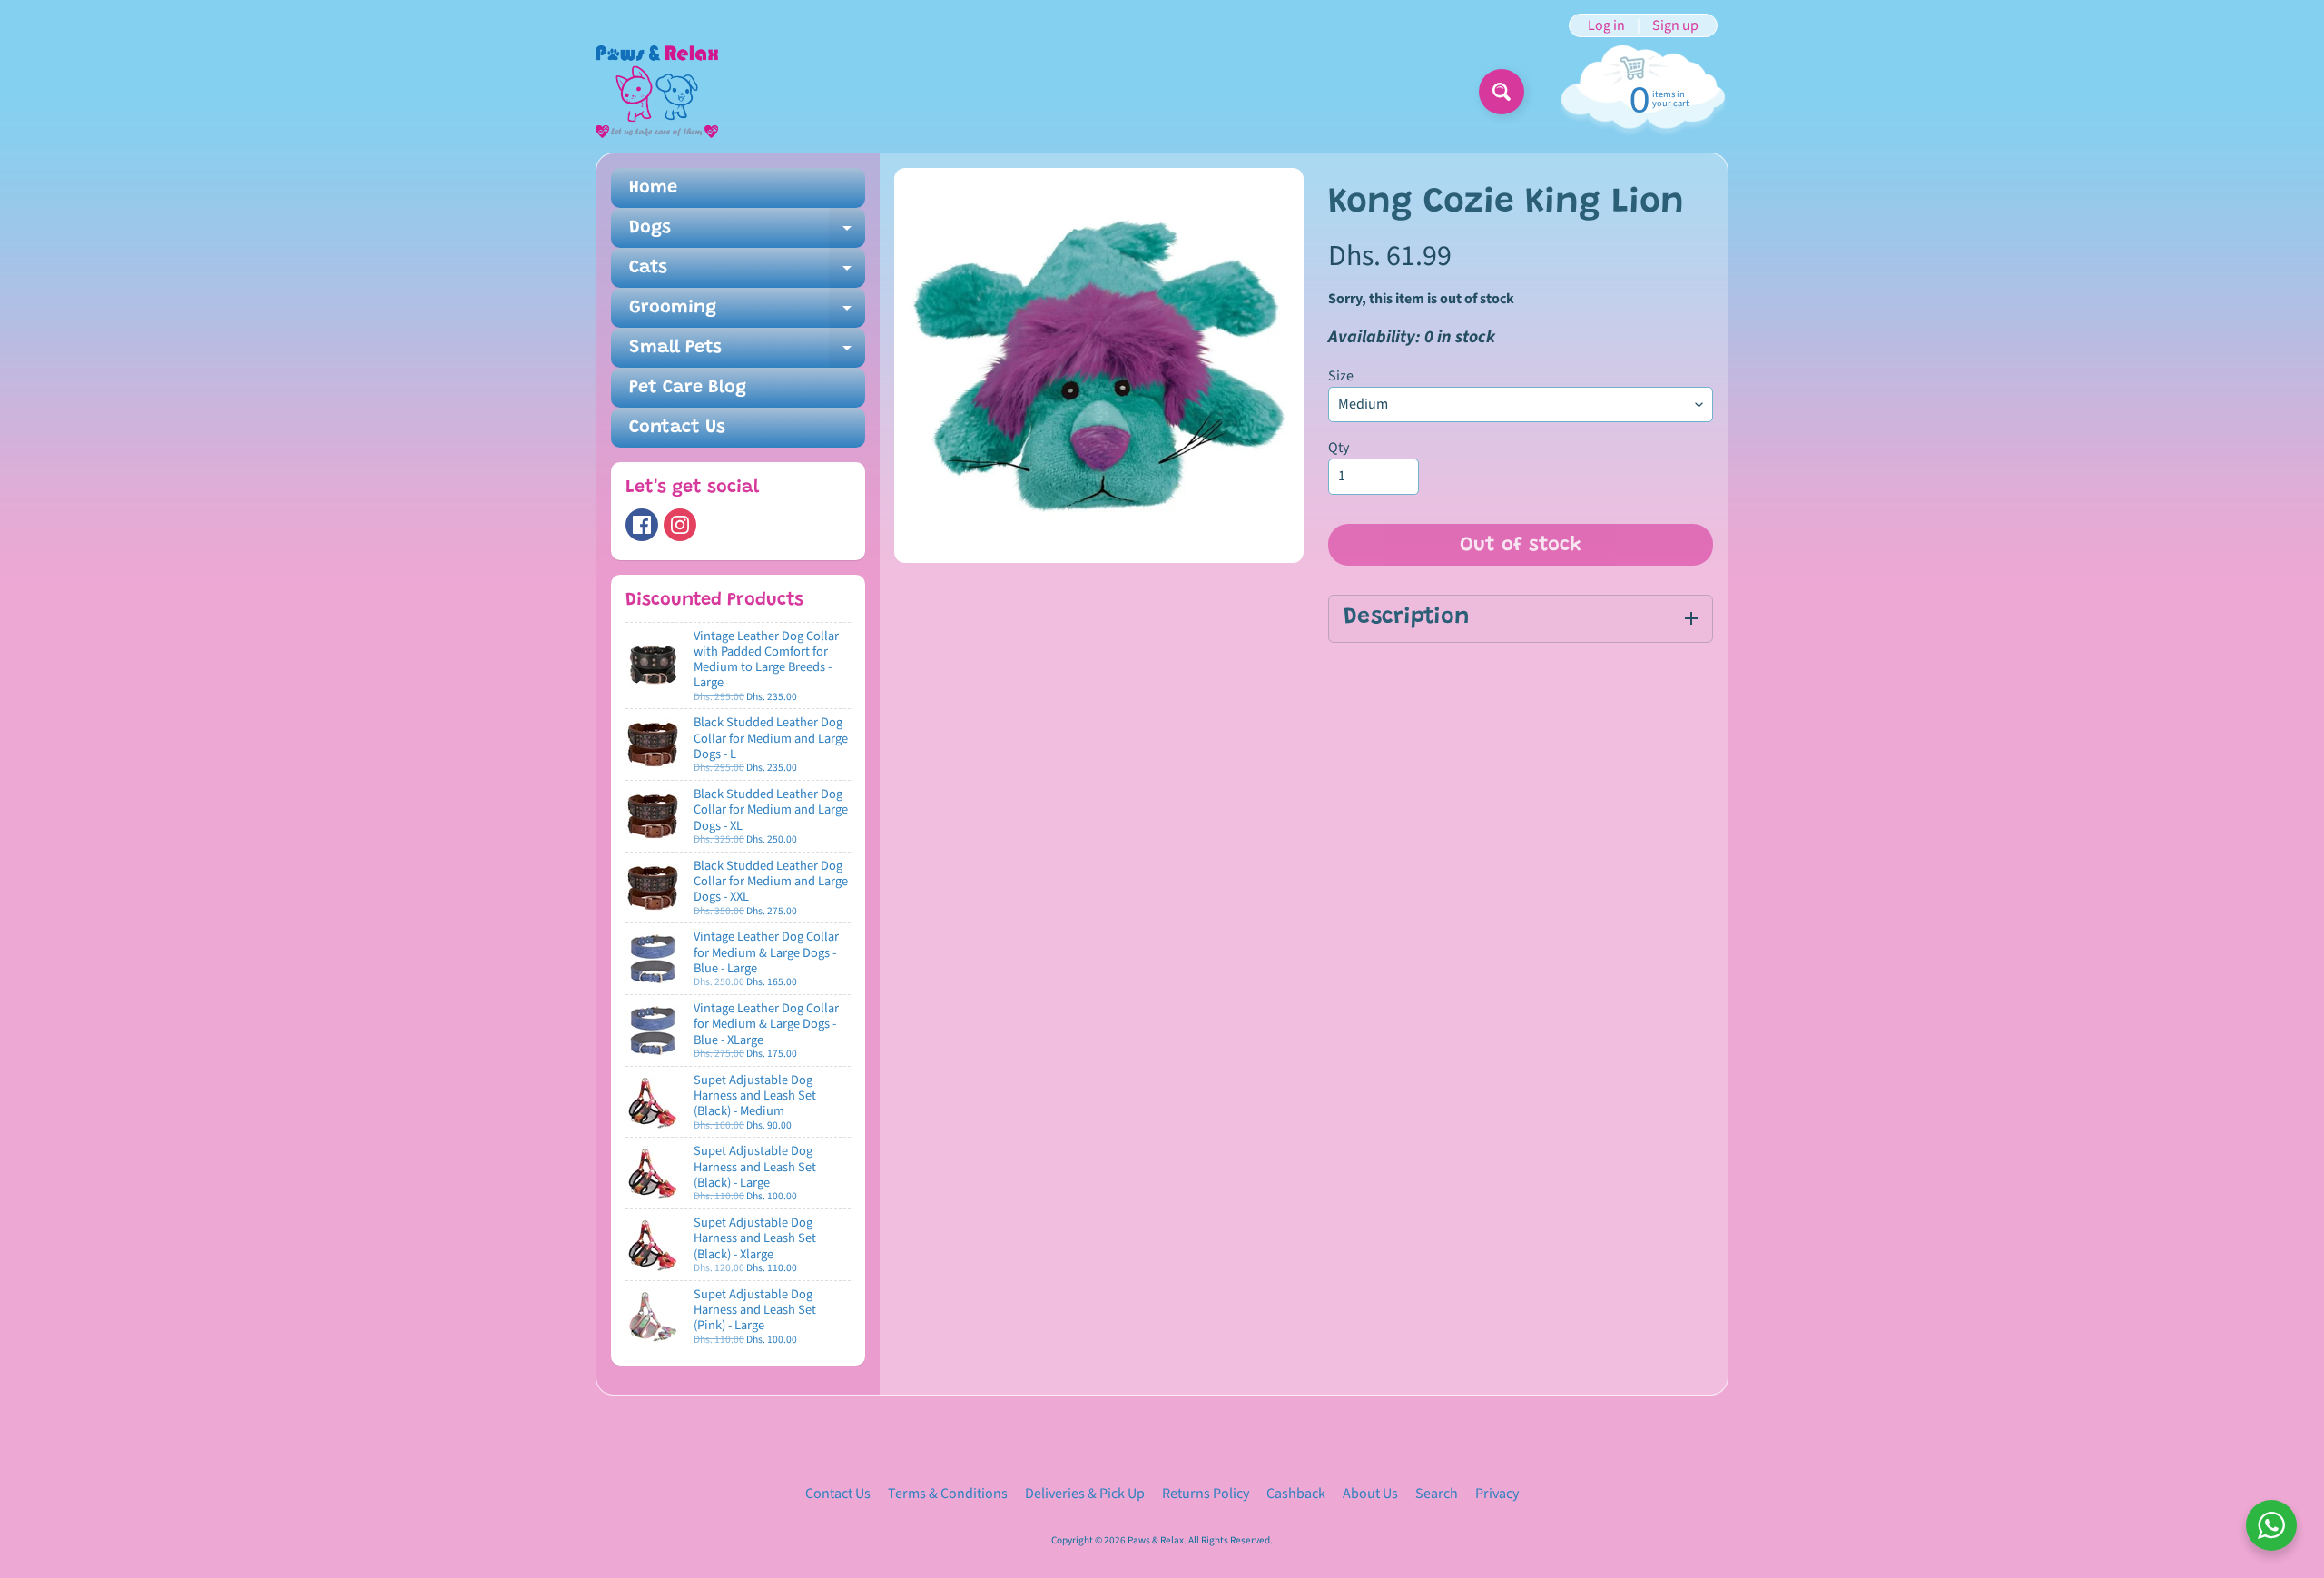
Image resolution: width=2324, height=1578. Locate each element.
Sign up (1675, 25)
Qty (1339, 448)
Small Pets (747, 353)
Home (653, 188)
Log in (1606, 25)
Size (1341, 376)
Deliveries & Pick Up (1085, 1494)
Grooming (747, 313)
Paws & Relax (1156, 1540)
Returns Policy (1206, 1494)
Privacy (1497, 1494)
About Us (1370, 1494)
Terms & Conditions (948, 1494)
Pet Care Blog (688, 388)
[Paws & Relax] (657, 92)
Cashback (1296, 1494)
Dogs (747, 233)
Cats (747, 273)
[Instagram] (680, 525)
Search (1437, 1494)
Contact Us (677, 428)
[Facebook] (642, 525)
